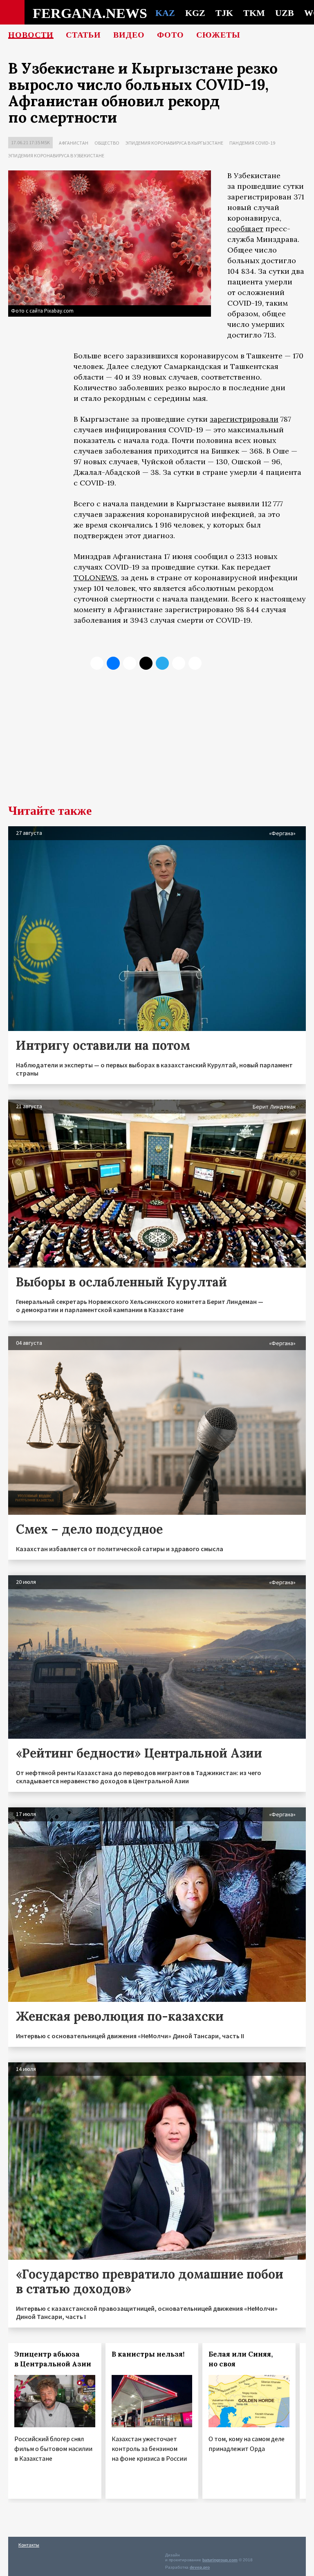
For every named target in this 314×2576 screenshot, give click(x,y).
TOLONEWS (95, 578)
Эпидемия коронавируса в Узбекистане (56, 155)
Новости (31, 35)
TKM (254, 13)
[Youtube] (195, 663)
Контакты (29, 2545)
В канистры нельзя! (148, 2354)
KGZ (195, 13)
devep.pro (200, 2567)
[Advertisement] (157, 743)
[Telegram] (162, 663)
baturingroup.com (220, 2560)
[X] (97, 663)
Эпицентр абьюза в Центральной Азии (53, 2359)
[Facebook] (179, 663)
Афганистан (74, 143)
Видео (129, 35)
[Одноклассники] (130, 663)
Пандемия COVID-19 (252, 143)
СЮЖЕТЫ (218, 35)
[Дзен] (146, 663)
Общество (107, 143)
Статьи (83, 35)
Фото (170, 35)
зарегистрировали (244, 419)
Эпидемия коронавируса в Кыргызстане (174, 143)
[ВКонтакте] (113, 663)
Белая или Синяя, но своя (241, 2359)
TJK (224, 13)
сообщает (245, 229)
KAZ (165, 13)
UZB (285, 13)
